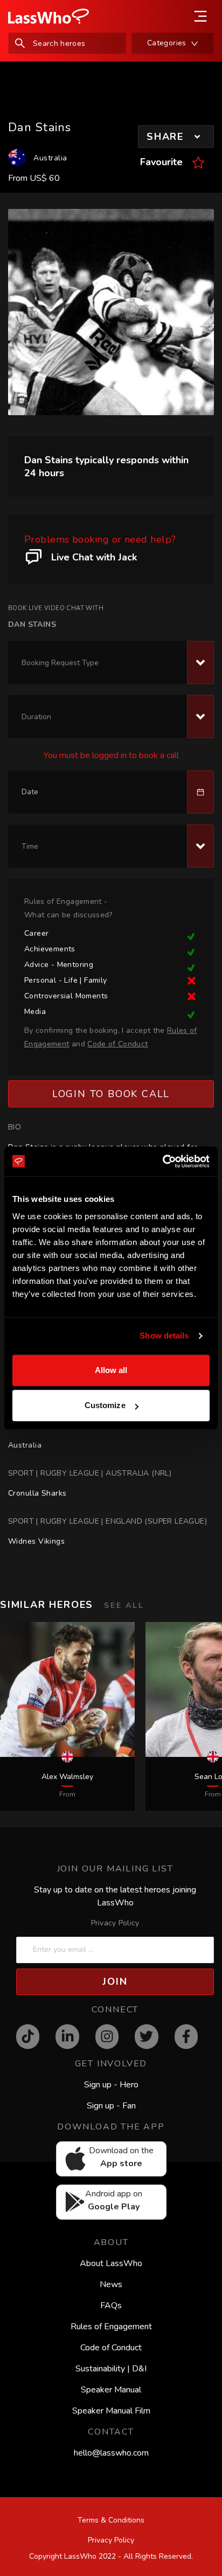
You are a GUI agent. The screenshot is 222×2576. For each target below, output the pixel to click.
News (111, 2284)
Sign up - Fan (111, 2106)
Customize (105, 1405)
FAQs (111, 2305)
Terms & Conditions (111, 2520)
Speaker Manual (111, 2390)
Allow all (111, 1370)
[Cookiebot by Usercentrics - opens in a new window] (162, 1161)
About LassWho (111, 2263)
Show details (164, 1336)
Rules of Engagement (111, 2327)
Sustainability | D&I (111, 2369)
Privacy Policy (115, 1923)
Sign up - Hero (111, 2085)
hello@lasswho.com (111, 2453)
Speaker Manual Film (111, 2411)
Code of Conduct (111, 2348)
